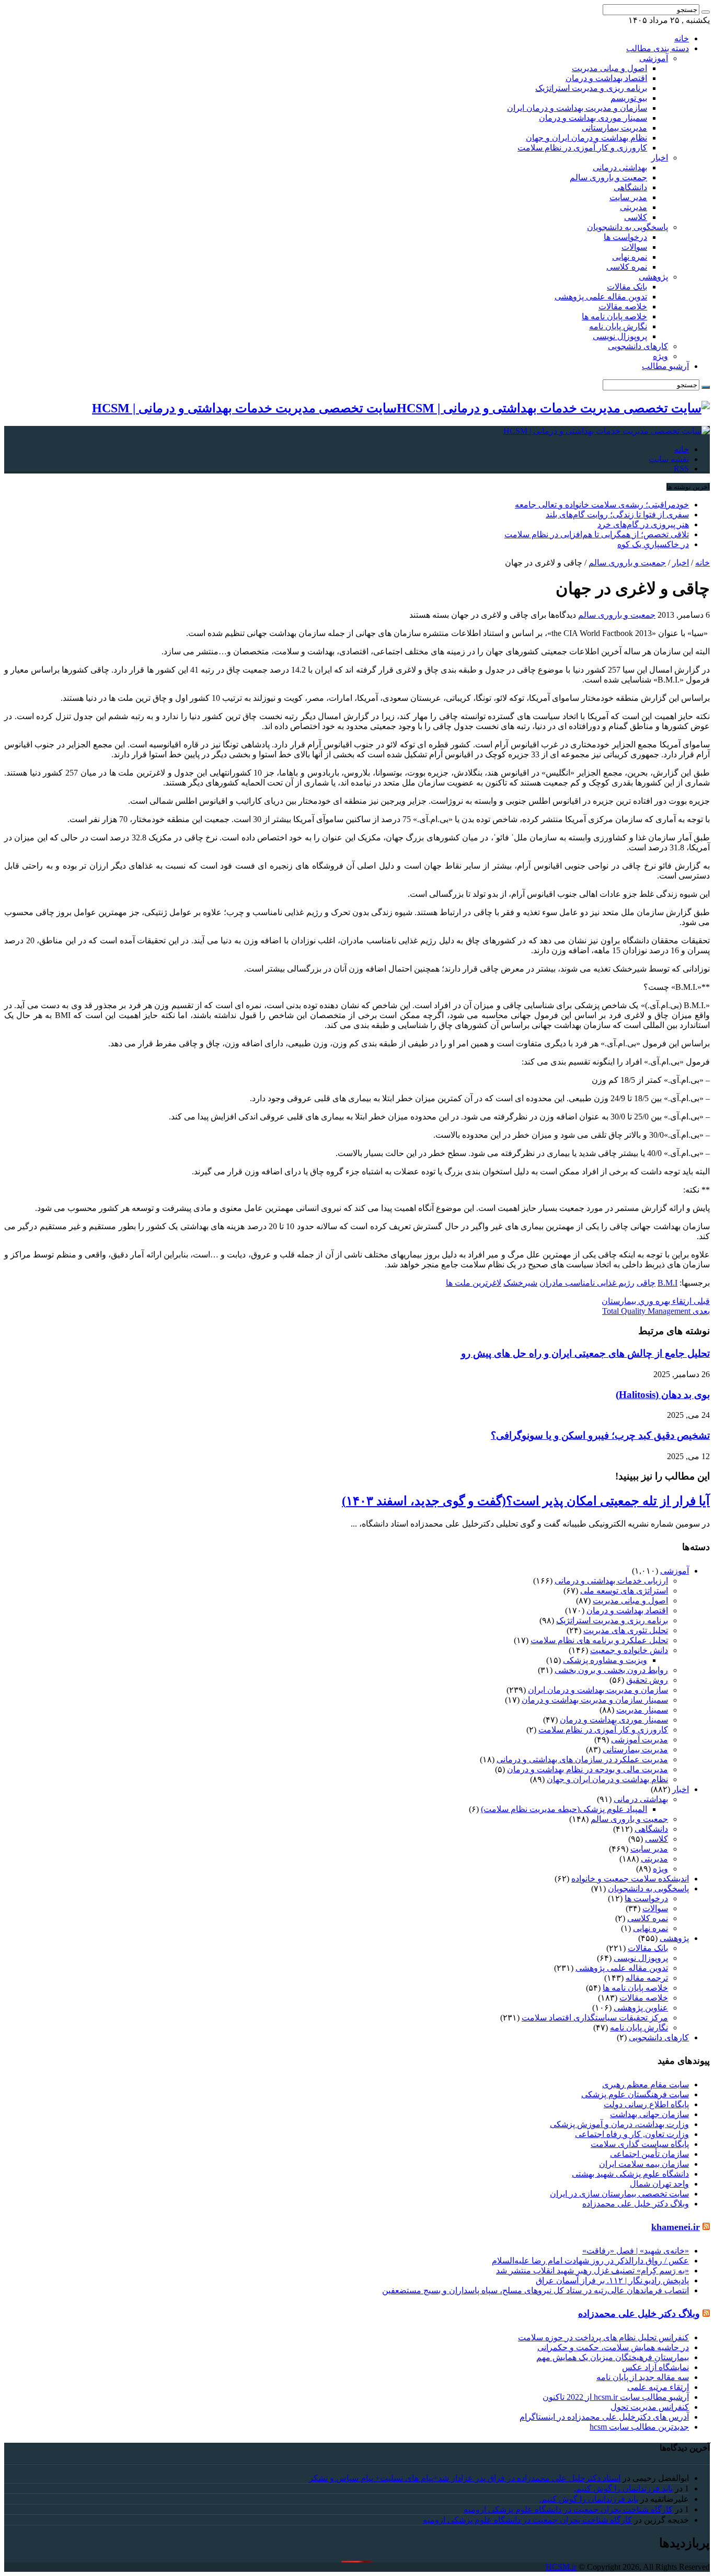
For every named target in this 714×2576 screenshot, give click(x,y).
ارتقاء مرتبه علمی (658, 2387)
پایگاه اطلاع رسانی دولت (646, 2104)
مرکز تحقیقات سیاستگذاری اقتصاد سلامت (595, 2018)
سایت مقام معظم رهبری (646, 2084)
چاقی (646, 1283)
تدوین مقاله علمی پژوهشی (601, 297)
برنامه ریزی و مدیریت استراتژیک (591, 88)
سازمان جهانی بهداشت (649, 2114)
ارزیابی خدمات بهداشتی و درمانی (611, 1581)
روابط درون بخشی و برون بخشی (611, 1670)
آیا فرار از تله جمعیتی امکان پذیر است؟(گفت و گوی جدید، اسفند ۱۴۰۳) (526, 1501)
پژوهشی (653, 277)
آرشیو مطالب (665, 366)
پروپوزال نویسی (620, 336)
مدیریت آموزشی (640, 1740)
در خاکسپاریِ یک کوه (653, 544)
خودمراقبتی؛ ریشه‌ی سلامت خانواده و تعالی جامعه (602, 505)
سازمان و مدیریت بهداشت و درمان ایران (577, 108)
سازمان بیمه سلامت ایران (644, 2164)
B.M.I (667, 1283)
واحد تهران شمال (659, 2184)
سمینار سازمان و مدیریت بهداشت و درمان (595, 1700)
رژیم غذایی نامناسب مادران (587, 1283)
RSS (681, 469)
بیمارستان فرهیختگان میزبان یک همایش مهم (613, 2357)
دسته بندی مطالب (658, 48)
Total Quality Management (656, 1311)
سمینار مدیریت (642, 1710)
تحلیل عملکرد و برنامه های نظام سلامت (599, 1640)
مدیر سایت (628, 197)
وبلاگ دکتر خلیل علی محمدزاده (636, 2204)
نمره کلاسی (627, 267)
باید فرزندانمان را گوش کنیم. (623, 2488)
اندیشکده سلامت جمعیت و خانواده (630, 1879)
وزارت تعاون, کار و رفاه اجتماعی (632, 2134)
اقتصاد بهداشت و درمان (606, 78)
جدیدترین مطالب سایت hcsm (639, 2427)
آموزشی (654, 58)
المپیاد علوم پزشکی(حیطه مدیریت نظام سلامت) (564, 1809)
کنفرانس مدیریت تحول (650, 2407)
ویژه (660, 356)
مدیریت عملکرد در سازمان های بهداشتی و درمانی (582, 1759)
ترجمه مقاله (647, 1978)
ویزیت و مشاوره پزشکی (605, 1660)
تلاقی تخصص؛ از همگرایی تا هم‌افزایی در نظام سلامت (597, 534)
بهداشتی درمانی (620, 168)
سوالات (634, 247)
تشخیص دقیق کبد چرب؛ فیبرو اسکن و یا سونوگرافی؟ (600, 1435)
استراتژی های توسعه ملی (624, 1591)
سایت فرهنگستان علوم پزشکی (635, 2094)
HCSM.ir (561, 2567)
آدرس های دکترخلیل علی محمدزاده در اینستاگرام (604, 2417)
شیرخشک (520, 1283)
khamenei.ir (676, 2227)
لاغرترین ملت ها (474, 1283)
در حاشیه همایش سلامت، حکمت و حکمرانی (613, 2347)
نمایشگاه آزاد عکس (655, 2367)
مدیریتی (634, 207)
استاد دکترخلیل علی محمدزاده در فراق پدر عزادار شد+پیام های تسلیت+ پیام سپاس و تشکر (465, 2478)
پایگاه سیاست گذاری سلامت (640, 2144)
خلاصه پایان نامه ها (614, 316)
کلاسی (636, 217)
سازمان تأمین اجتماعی (649, 2154)
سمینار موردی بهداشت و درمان (593, 118)
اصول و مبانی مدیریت (609, 68)
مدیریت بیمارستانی (614, 128)
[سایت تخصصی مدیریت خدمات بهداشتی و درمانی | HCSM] (607, 431)
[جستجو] (706, 12)
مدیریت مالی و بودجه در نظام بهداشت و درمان (588, 1769)
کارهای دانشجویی (638, 346)
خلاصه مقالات (623, 307)
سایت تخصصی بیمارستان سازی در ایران (619, 2194)
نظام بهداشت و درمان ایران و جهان (586, 138)
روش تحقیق (647, 1680)
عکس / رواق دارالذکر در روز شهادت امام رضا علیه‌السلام (590, 2261)
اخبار (660, 158)
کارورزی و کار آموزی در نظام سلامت (582, 148)
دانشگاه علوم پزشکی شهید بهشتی (630, 2174)
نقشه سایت (669, 459)
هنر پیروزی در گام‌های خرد (643, 524)
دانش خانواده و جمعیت (629, 1650)
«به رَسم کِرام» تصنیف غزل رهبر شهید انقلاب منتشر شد (592, 2271)
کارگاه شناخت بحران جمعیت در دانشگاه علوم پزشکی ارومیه (568, 2509)
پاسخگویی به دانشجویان (627, 227)
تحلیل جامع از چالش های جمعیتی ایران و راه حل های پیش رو (585, 1353)
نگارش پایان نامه (618, 326)
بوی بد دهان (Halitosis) (663, 1395)
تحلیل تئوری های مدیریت (626, 1630)
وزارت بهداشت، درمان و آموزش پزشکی (619, 2124)
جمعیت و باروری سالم (608, 177)
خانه (682, 38)
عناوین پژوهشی (641, 2008)
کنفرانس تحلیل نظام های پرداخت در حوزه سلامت (603, 2337)
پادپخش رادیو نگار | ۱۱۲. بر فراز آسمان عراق (612, 2280)
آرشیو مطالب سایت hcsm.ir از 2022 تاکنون (616, 2397)
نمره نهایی (630, 257)
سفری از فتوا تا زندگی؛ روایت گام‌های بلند (617, 515)
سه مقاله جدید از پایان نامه (643, 2377)
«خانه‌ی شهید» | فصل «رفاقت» (636, 2251)
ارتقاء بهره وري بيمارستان (656, 1301)
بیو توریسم (629, 98)
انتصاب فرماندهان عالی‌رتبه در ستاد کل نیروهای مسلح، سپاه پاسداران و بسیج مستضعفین (535, 2290)
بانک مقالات (627, 287)
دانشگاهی (630, 187)
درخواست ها (625, 237)
